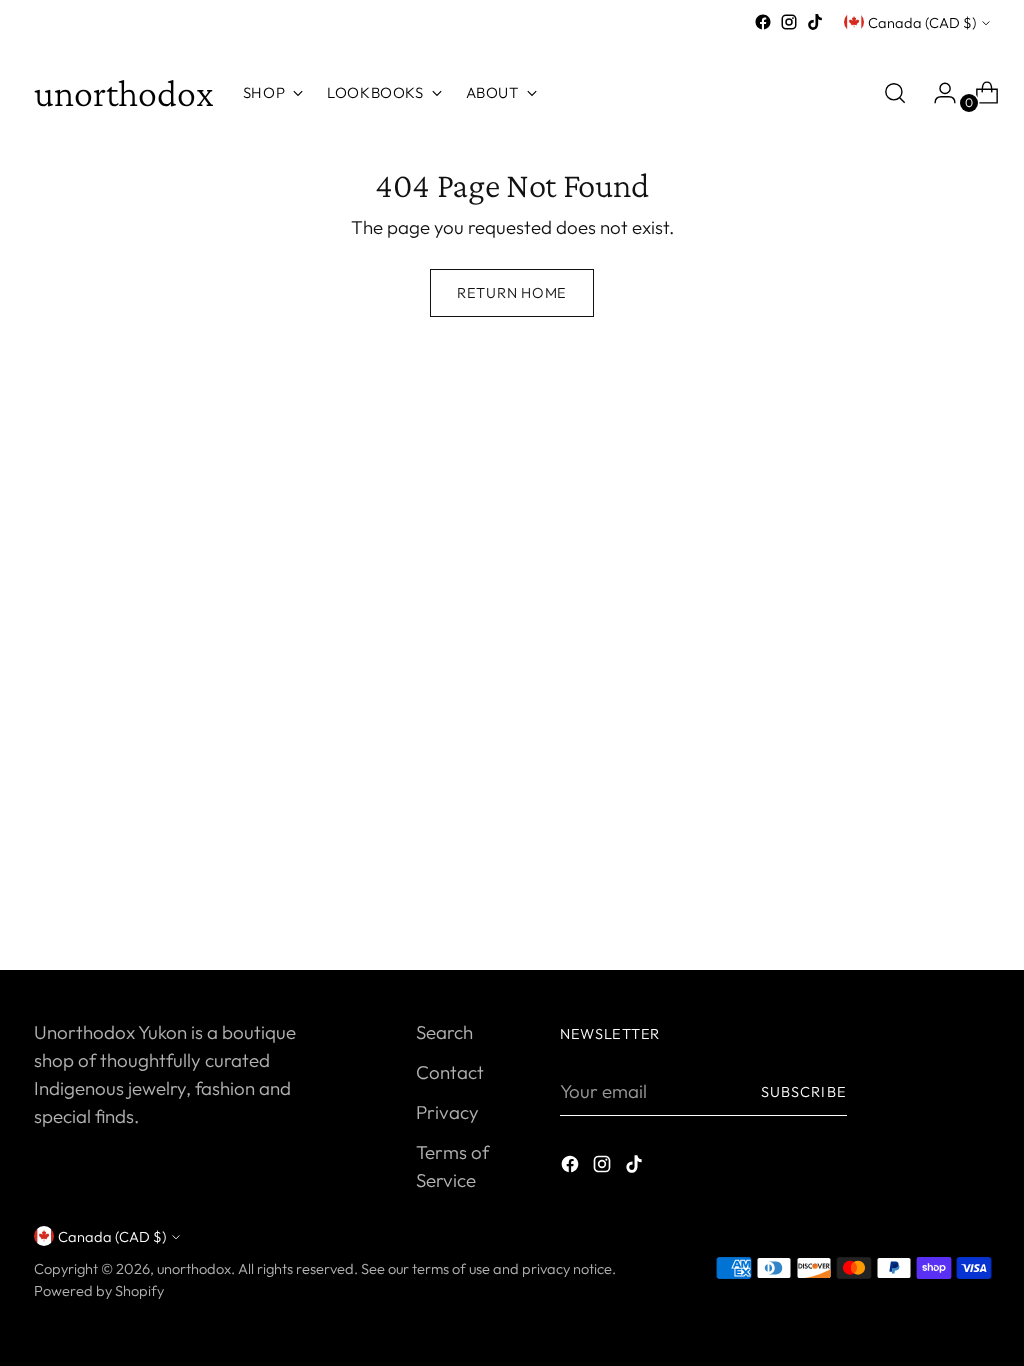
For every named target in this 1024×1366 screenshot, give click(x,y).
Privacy (447, 1112)
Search (444, 1032)
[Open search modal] (895, 93)
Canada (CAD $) (922, 22)
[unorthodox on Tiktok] (815, 22)
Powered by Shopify (99, 1290)
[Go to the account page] (937, 93)
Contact (450, 1072)
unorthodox (194, 1268)
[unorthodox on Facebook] (763, 22)
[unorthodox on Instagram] (789, 22)
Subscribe (804, 1091)
